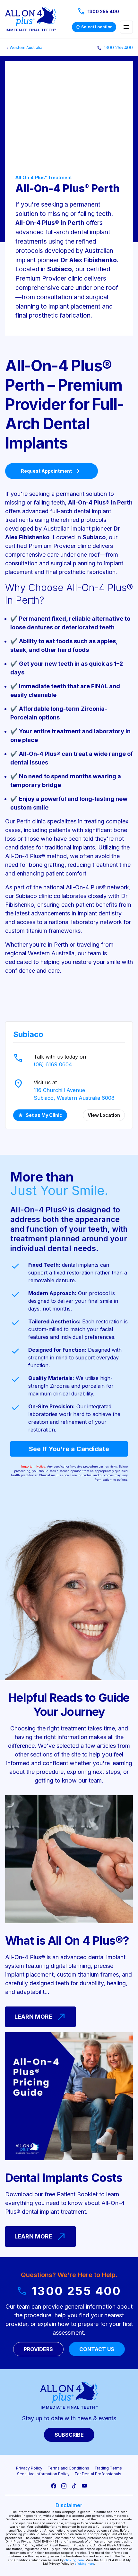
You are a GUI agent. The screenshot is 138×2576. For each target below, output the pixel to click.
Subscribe (69, 2435)
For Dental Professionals (98, 2474)
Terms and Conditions (68, 2468)
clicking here (74, 2560)
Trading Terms (108, 2468)
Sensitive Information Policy (43, 2474)
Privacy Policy (29, 2468)
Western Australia (26, 47)
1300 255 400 (98, 12)
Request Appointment (52, 471)
